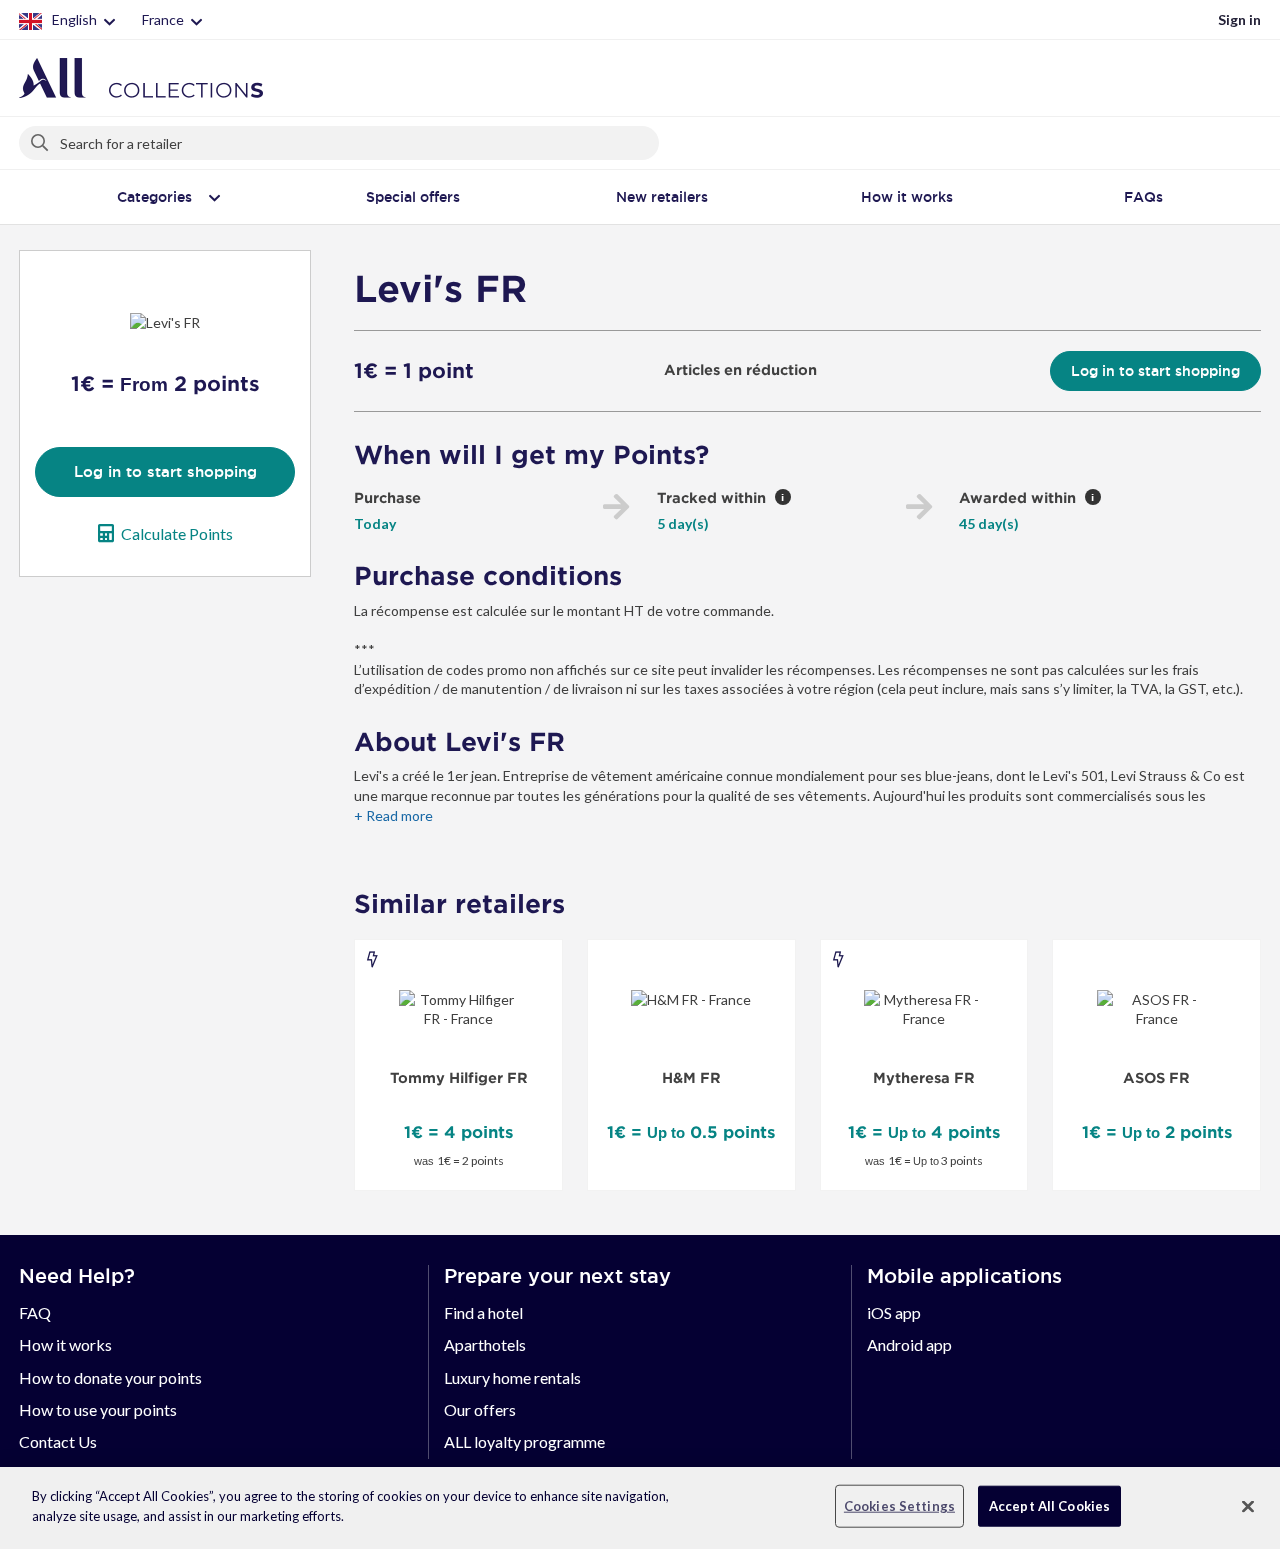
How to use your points (98, 1409)
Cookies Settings (899, 1506)
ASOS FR (1156, 1078)
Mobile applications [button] (964, 1276)
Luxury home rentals (512, 1377)
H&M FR (691, 1078)
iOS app (894, 1312)
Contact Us (58, 1441)
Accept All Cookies (1049, 1506)
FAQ (35, 1312)
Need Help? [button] (77, 1276)
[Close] (1248, 1506)
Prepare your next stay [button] (557, 1276)
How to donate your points (110, 1377)
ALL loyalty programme (524, 1441)
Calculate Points (177, 533)
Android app (909, 1344)
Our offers (480, 1409)
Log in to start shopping (165, 471)
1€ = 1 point (414, 371)
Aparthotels (485, 1344)
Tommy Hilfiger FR (459, 1078)
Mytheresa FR (924, 1078)
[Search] (41, 139)
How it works (65, 1344)
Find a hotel (483, 1312)
